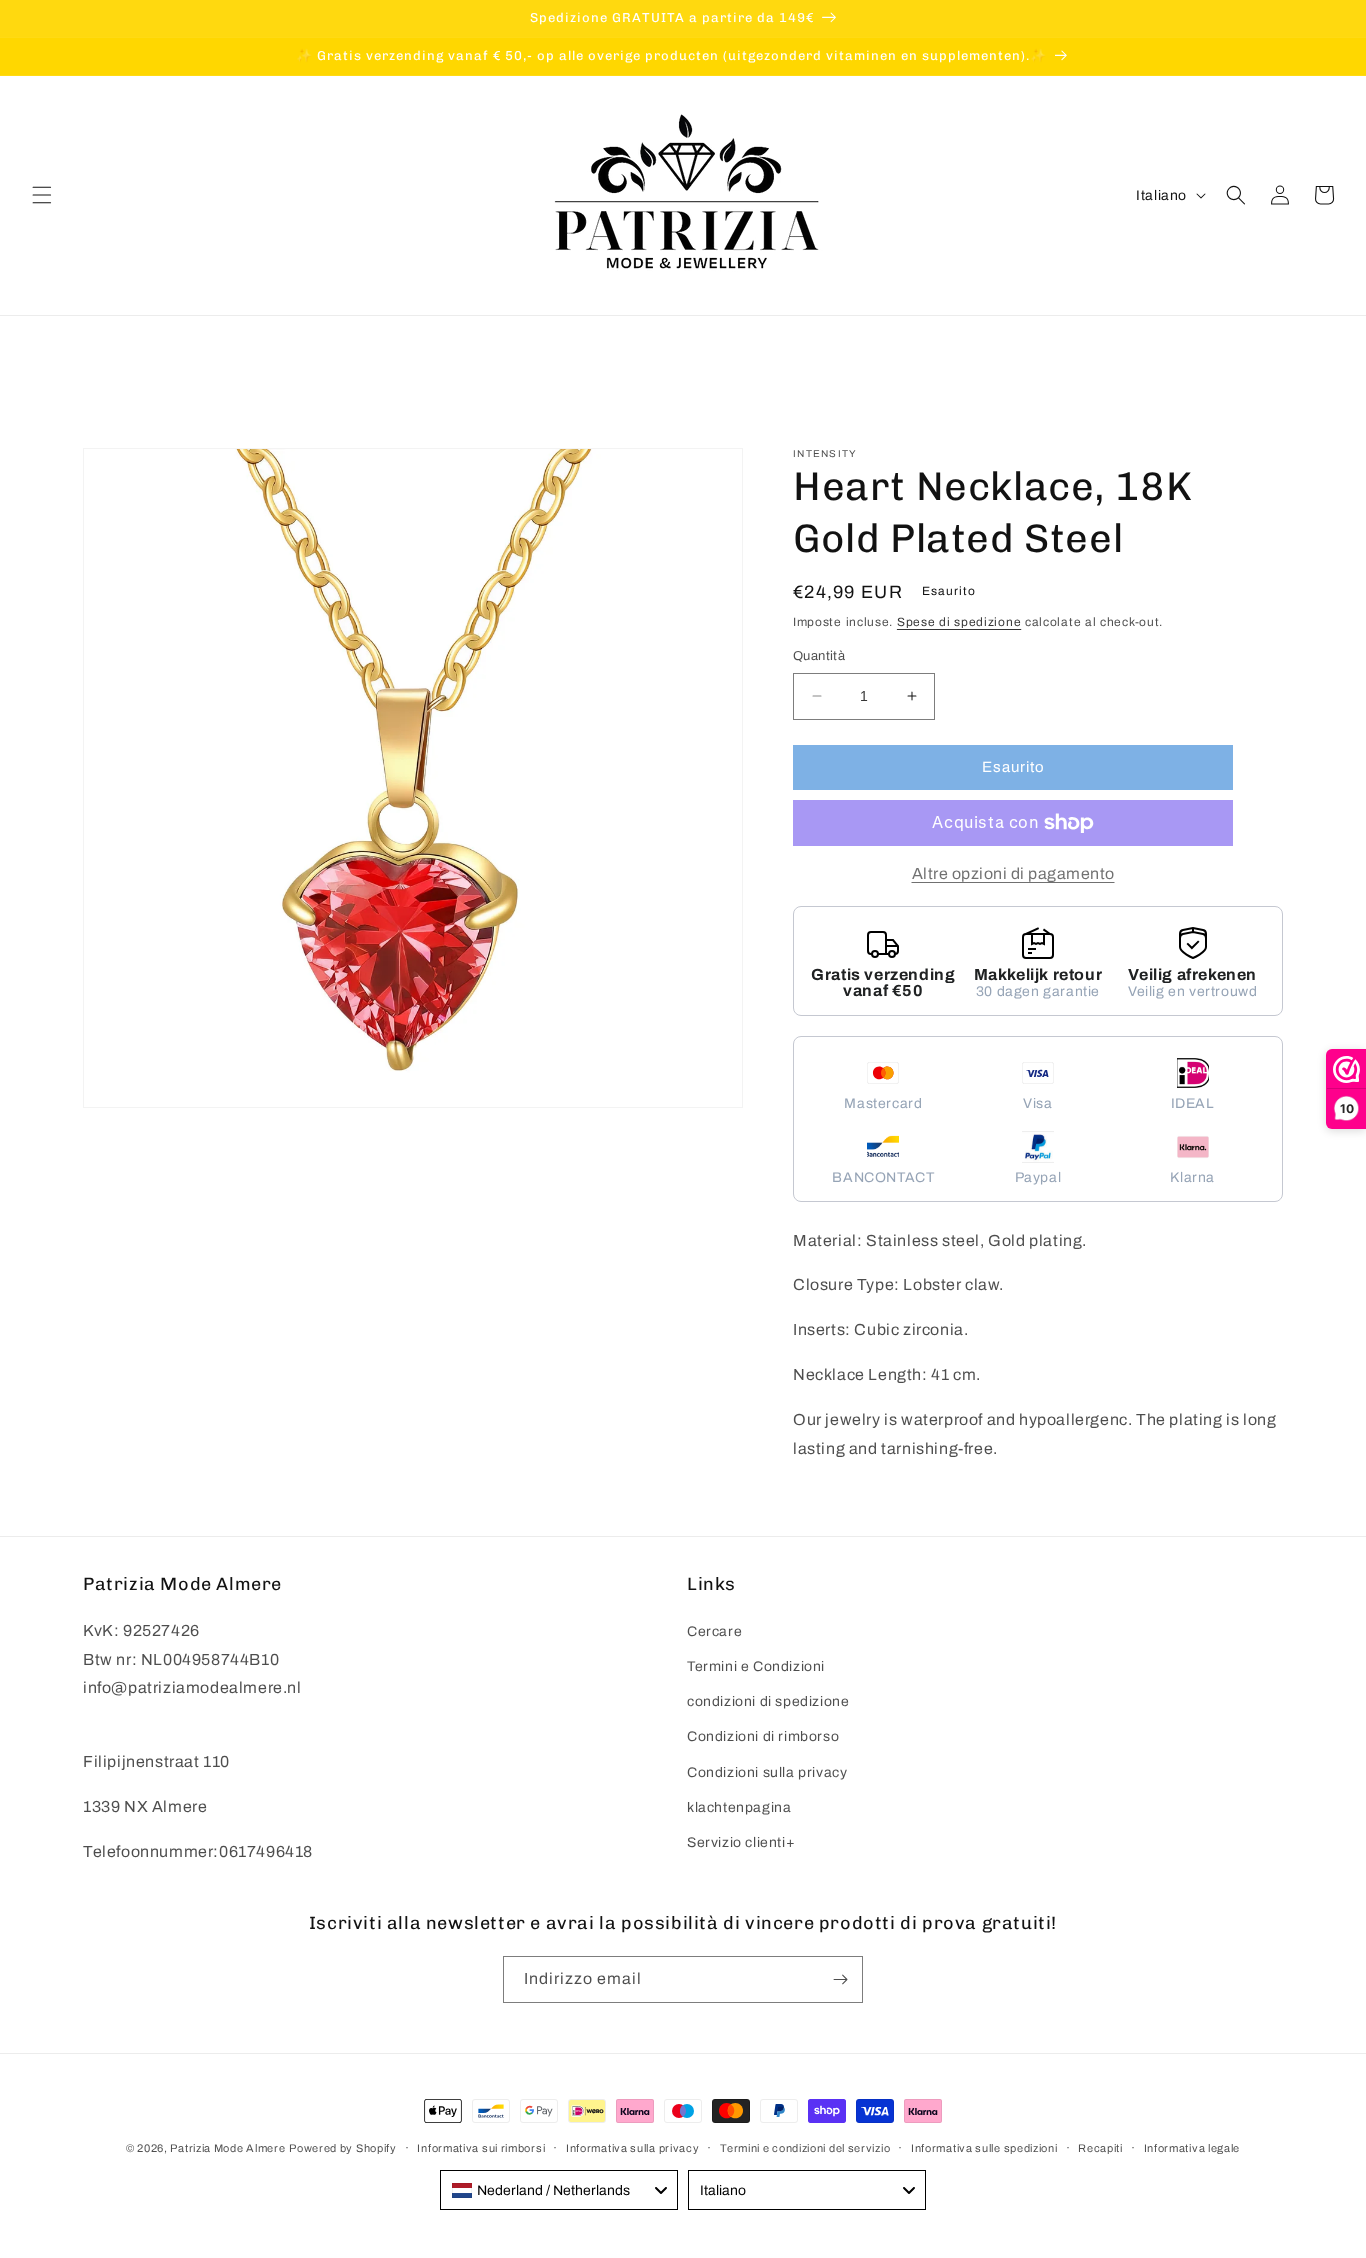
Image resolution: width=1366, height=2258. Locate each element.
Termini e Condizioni (756, 1666)
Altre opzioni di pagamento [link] (1013, 873)
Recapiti (1100, 2148)
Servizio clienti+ (741, 1842)
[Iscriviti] (840, 1979)
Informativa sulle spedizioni (984, 2148)
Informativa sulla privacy (633, 2148)
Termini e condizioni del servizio (805, 2148)
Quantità (819, 656)
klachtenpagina (739, 1807)
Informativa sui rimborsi (481, 2148)
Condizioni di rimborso (763, 1736)
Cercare (714, 1631)
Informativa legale (1192, 2148)
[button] (42, 195)
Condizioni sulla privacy (767, 1772)
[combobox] (559, 2190)
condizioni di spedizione (768, 1701)
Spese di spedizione (959, 622)
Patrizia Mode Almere (227, 2148)
